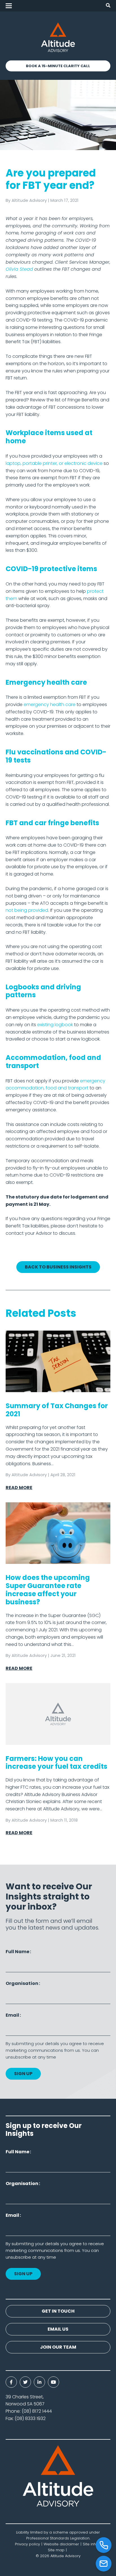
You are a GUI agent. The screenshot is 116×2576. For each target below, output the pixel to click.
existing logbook (55, 1025)
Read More (19, 1488)
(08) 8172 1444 (37, 2411)
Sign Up (23, 2074)
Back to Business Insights (58, 1267)
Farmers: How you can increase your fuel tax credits (56, 1763)
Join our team (58, 2347)
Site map (56, 2550)
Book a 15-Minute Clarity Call (58, 66)
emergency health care (50, 705)
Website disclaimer (61, 2544)
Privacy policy (27, 2544)
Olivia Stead (19, 269)
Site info (90, 2544)
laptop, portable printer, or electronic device (54, 463)
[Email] (104, 2564)
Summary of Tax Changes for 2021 (57, 1410)
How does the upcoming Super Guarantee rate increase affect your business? (48, 1590)
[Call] (104, 2545)
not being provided (27, 910)
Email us (58, 2329)
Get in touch (58, 2311)
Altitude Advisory (29, 200)
